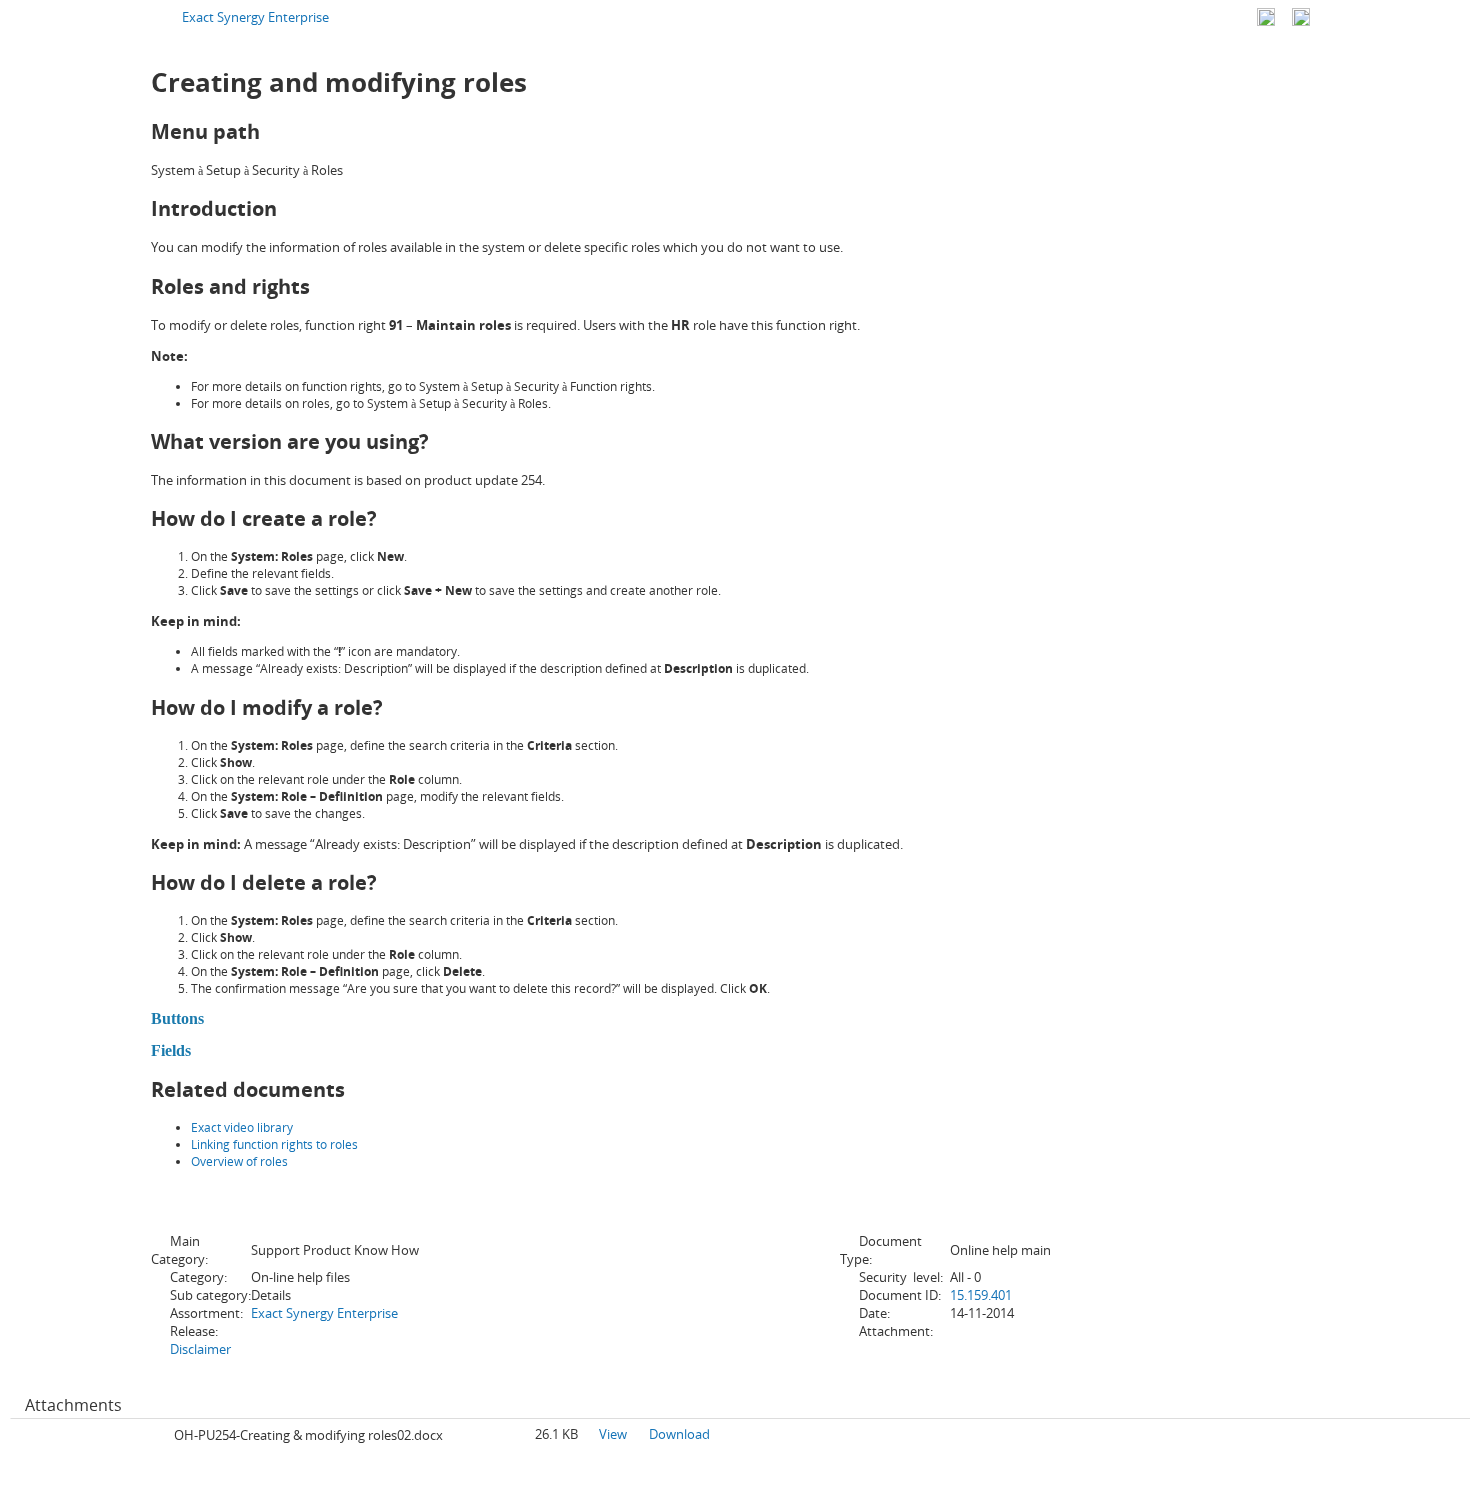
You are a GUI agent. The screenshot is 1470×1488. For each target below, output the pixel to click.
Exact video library (242, 1127)
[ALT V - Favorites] (1266, 17)
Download (679, 1434)
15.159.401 (981, 1295)
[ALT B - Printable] (1301, 17)
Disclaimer (200, 1349)
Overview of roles (239, 1161)
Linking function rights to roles (274, 1144)
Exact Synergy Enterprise (255, 17)
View (613, 1434)
